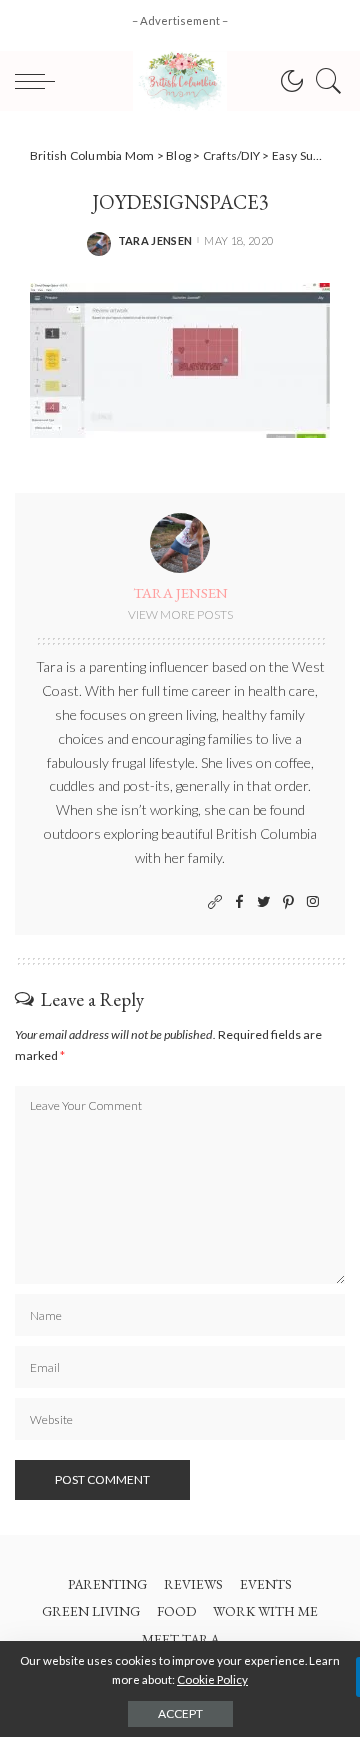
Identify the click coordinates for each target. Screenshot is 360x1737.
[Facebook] (239, 902)
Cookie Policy (212, 1679)
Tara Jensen (155, 240)
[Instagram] (313, 902)
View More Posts (180, 614)
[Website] (215, 902)
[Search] (324, 81)
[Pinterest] (288, 902)
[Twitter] (264, 902)
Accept (180, 1713)
